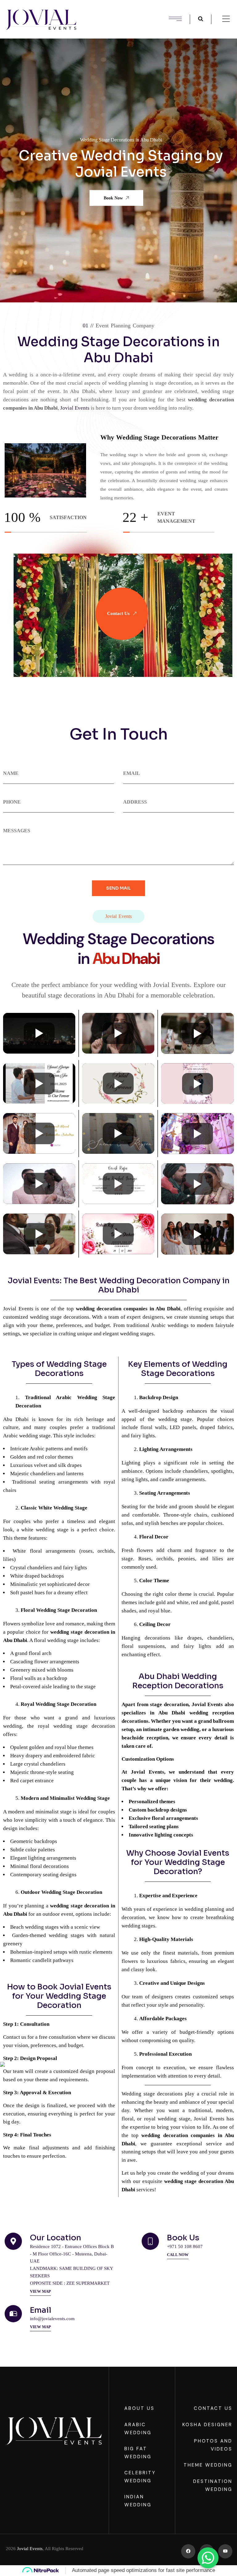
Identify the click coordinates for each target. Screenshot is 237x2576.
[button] (32, 170)
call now (178, 2255)
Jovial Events (30, 2549)
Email (41, 2310)
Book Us (183, 2238)
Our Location (56, 2238)
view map (40, 2291)
